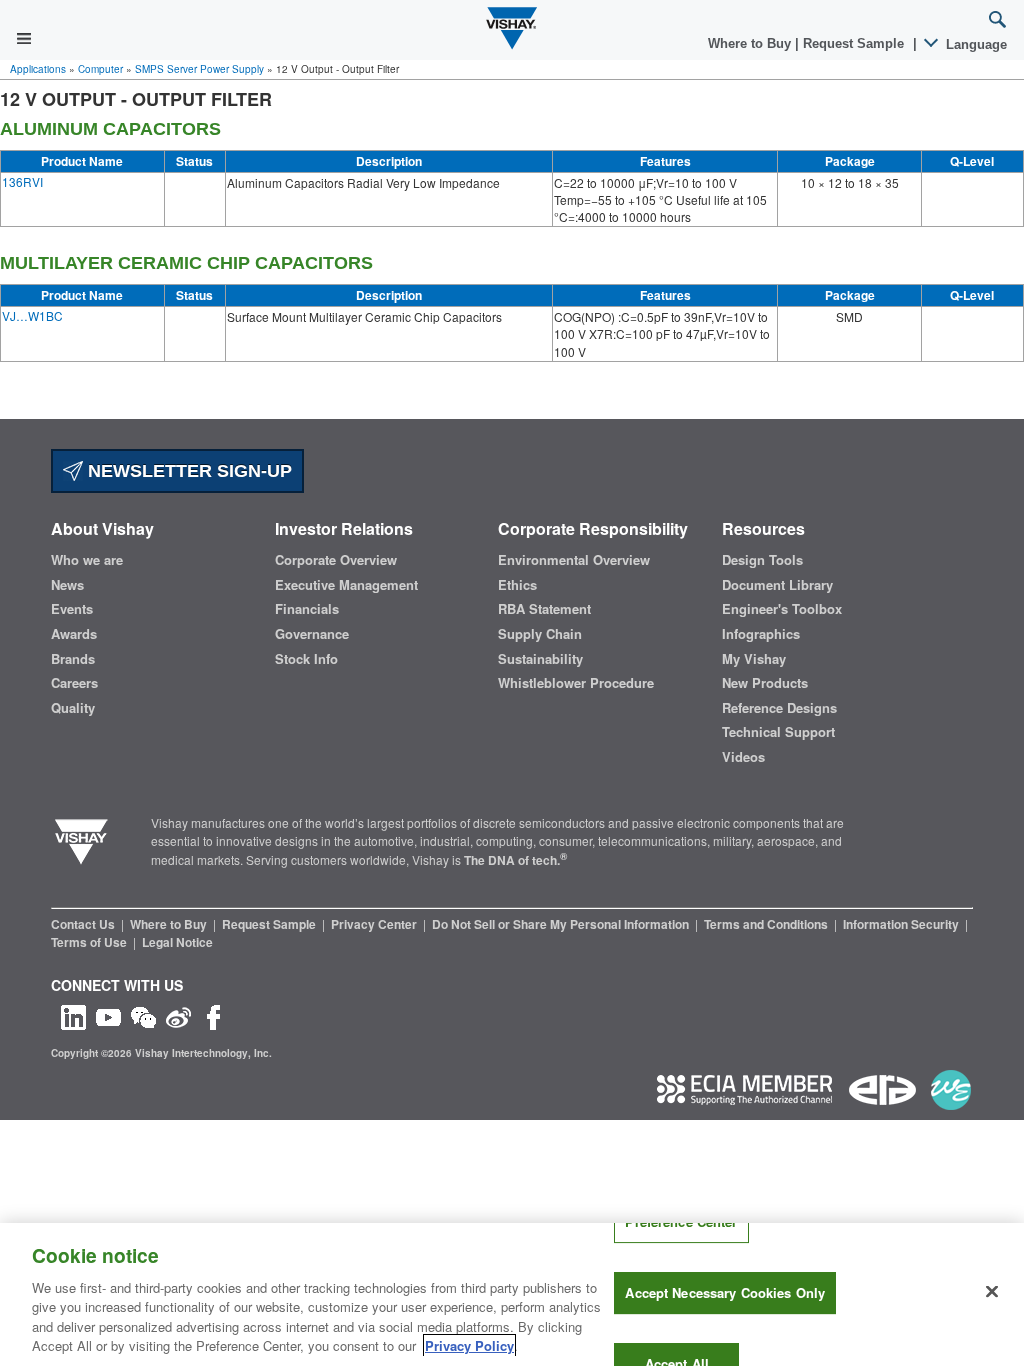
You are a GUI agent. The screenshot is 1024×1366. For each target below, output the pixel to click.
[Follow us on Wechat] (143, 1015)
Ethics (517, 585)
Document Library (777, 585)
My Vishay (754, 659)
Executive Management (346, 585)
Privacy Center (375, 924)
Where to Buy (751, 43)
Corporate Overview (336, 560)
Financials (307, 609)
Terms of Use (90, 942)
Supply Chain (540, 634)
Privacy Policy (469, 1345)
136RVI (22, 181)
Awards (74, 634)
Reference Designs (779, 708)
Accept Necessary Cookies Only (725, 1292)
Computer (100, 69)
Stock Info (306, 659)
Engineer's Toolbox (782, 609)
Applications (38, 69)
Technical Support (778, 732)
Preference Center (681, 1222)
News (67, 585)
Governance (312, 634)
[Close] (992, 1292)
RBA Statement (544, 609)
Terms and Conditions (767, 924)
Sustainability (540, 659)
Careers (74, 683)
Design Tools (762, 560)
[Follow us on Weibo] (178, 1015)
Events (72, 609)
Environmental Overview (574, 560)
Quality (73, 708)
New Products (765, 683)
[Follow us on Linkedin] (73, 1015)
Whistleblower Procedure (576, 683)
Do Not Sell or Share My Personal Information (562, 924)
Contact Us (84, 924)
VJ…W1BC (32, 315)
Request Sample (270, 924)
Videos (743, 757)
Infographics (761, 634)
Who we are (87, 560)
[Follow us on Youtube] (108, 1015)
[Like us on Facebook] (213, 1015)
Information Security (902, 924)
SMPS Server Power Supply (199, 69)
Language (974, 44)
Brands (73, 659)
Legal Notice (177, 942)
